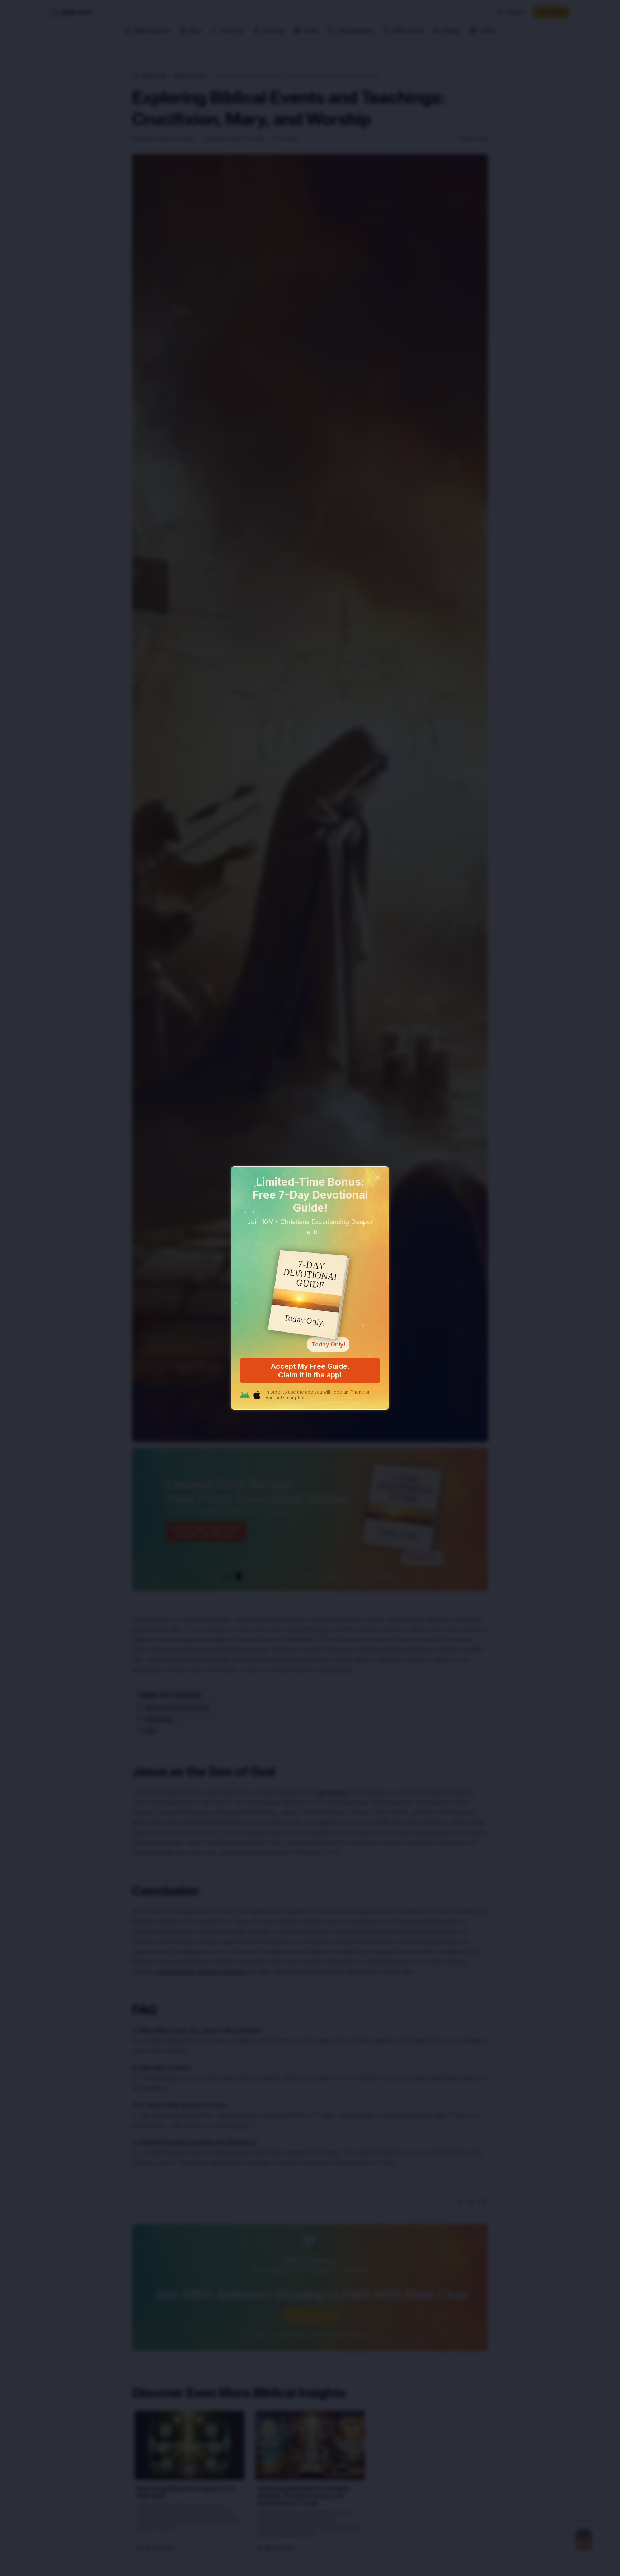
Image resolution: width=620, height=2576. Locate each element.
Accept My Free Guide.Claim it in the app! (310, 1371)
